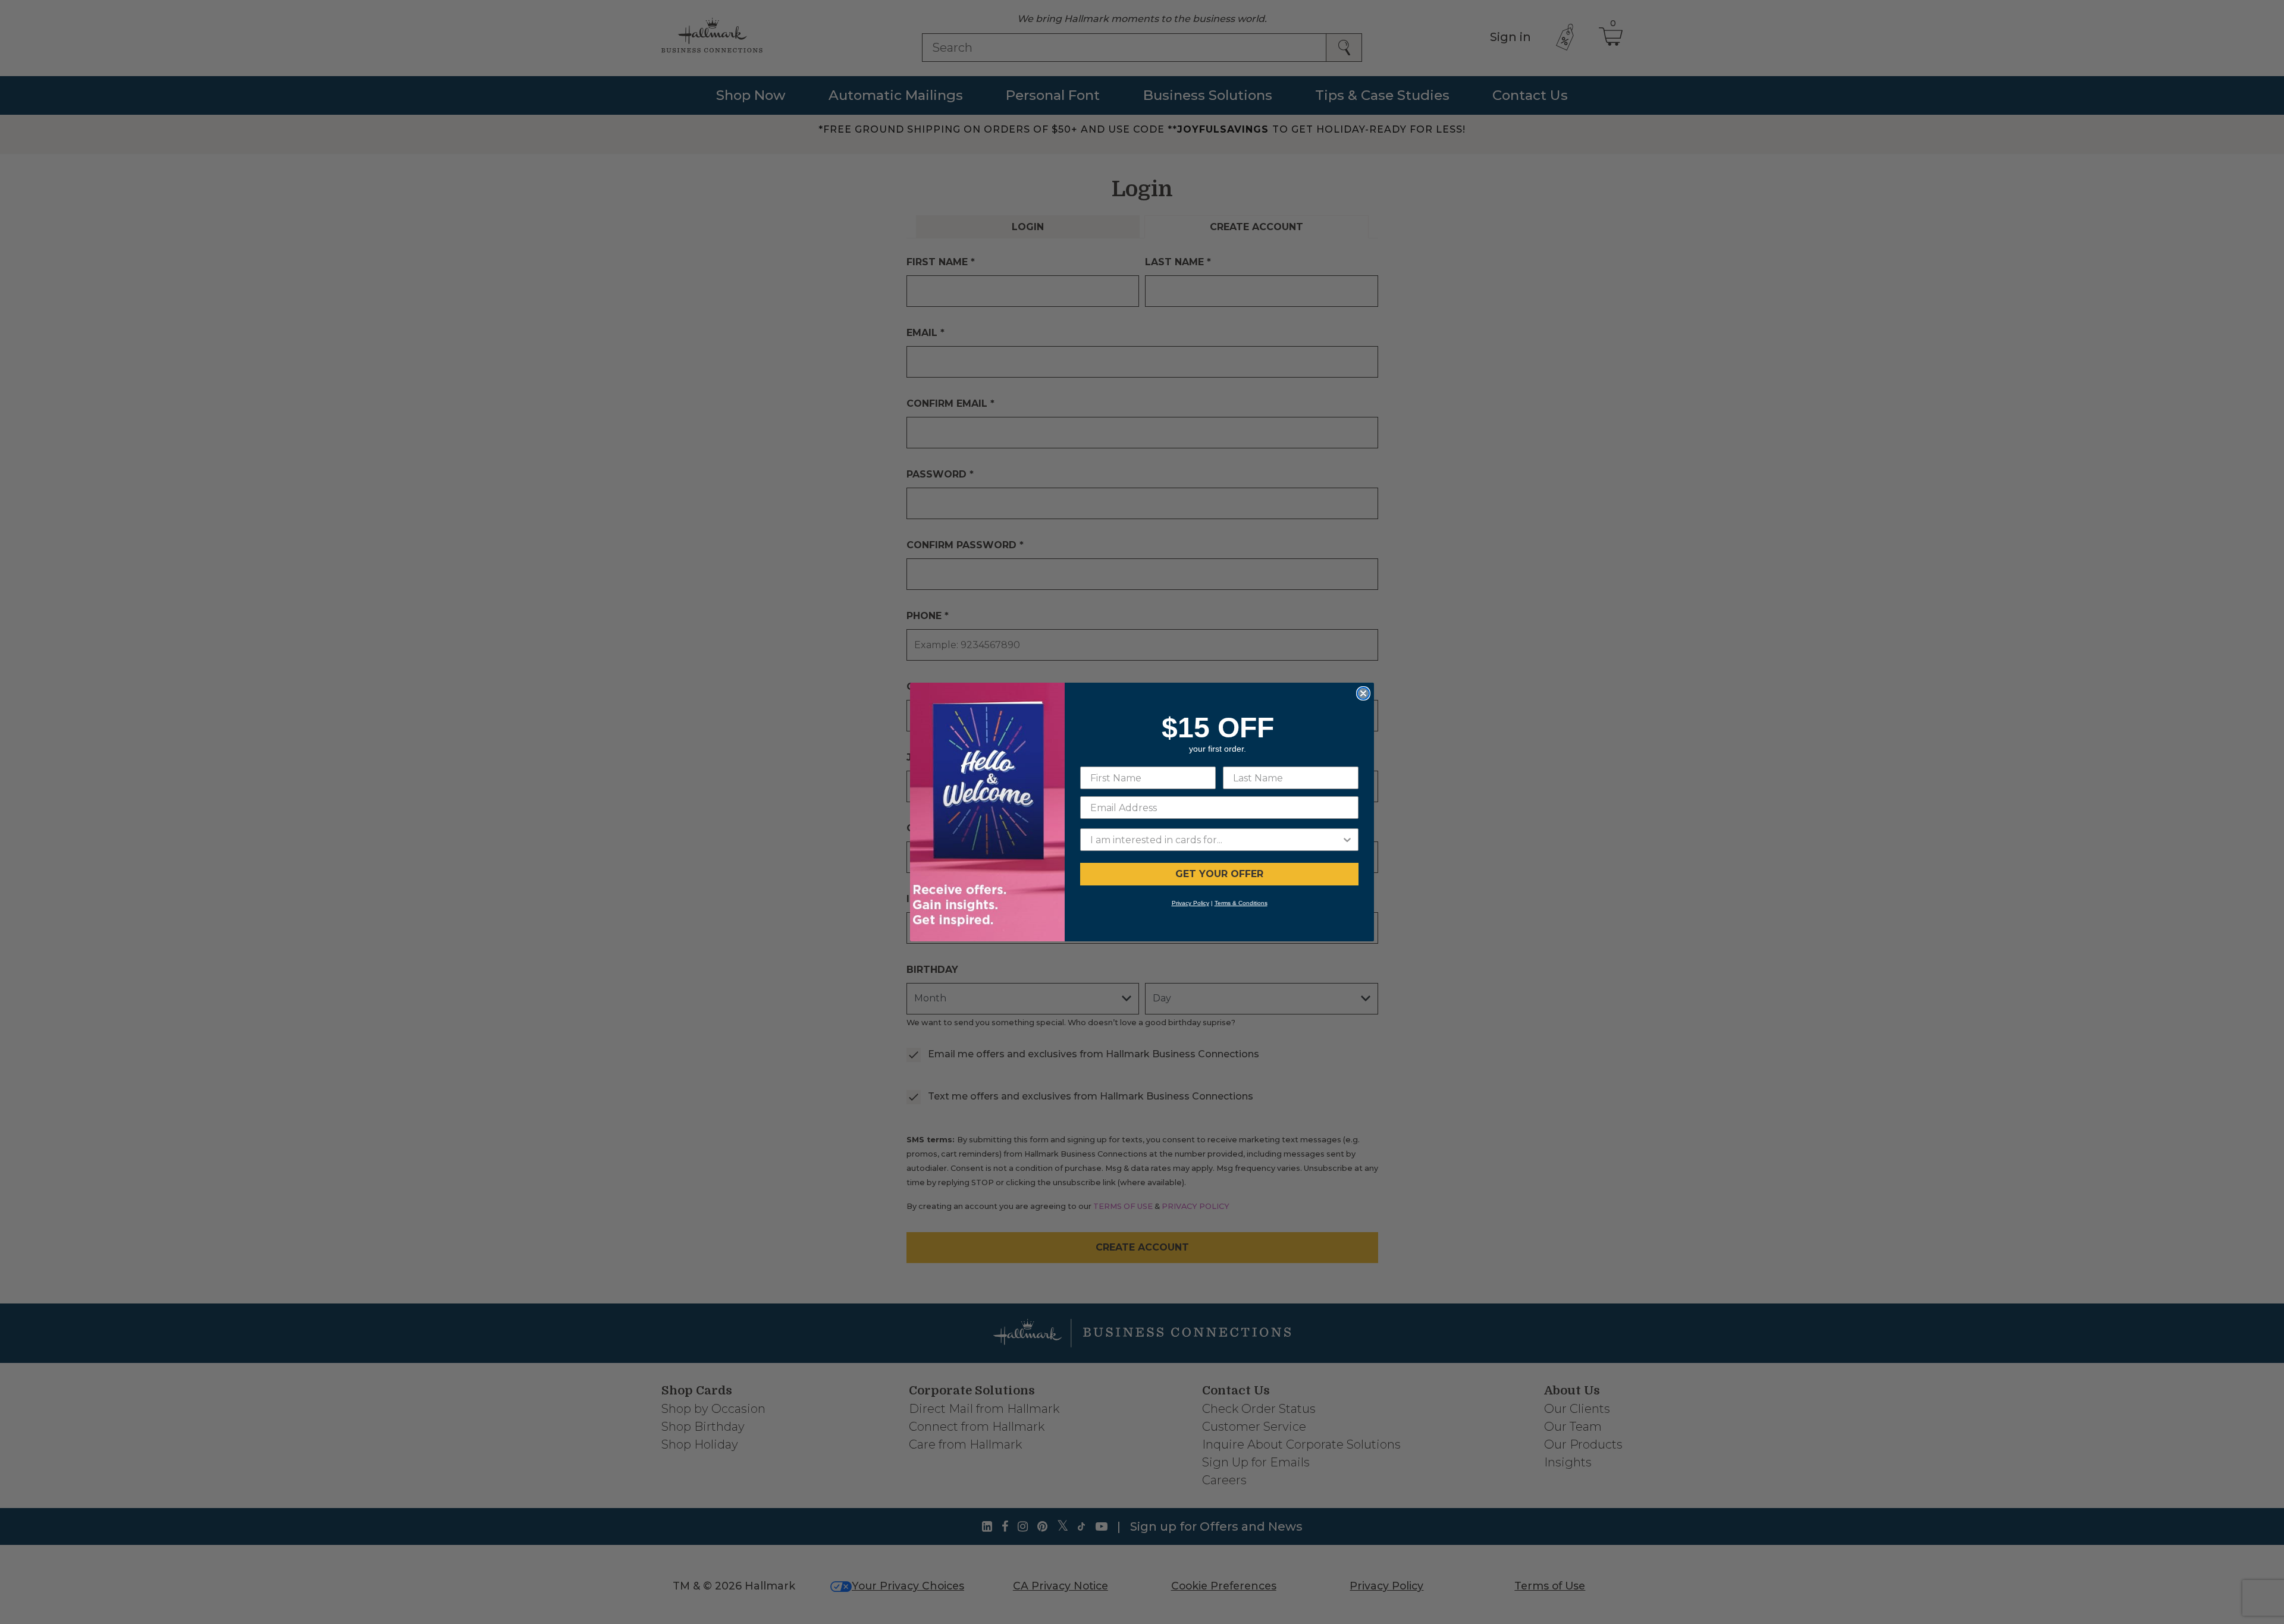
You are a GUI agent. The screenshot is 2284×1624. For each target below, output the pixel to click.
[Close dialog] (1363, 693)
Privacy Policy (1190, 903)
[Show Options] (1347, 840)
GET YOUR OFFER (1219, 874)
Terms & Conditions (1241, 903)
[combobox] (1216, 840)
